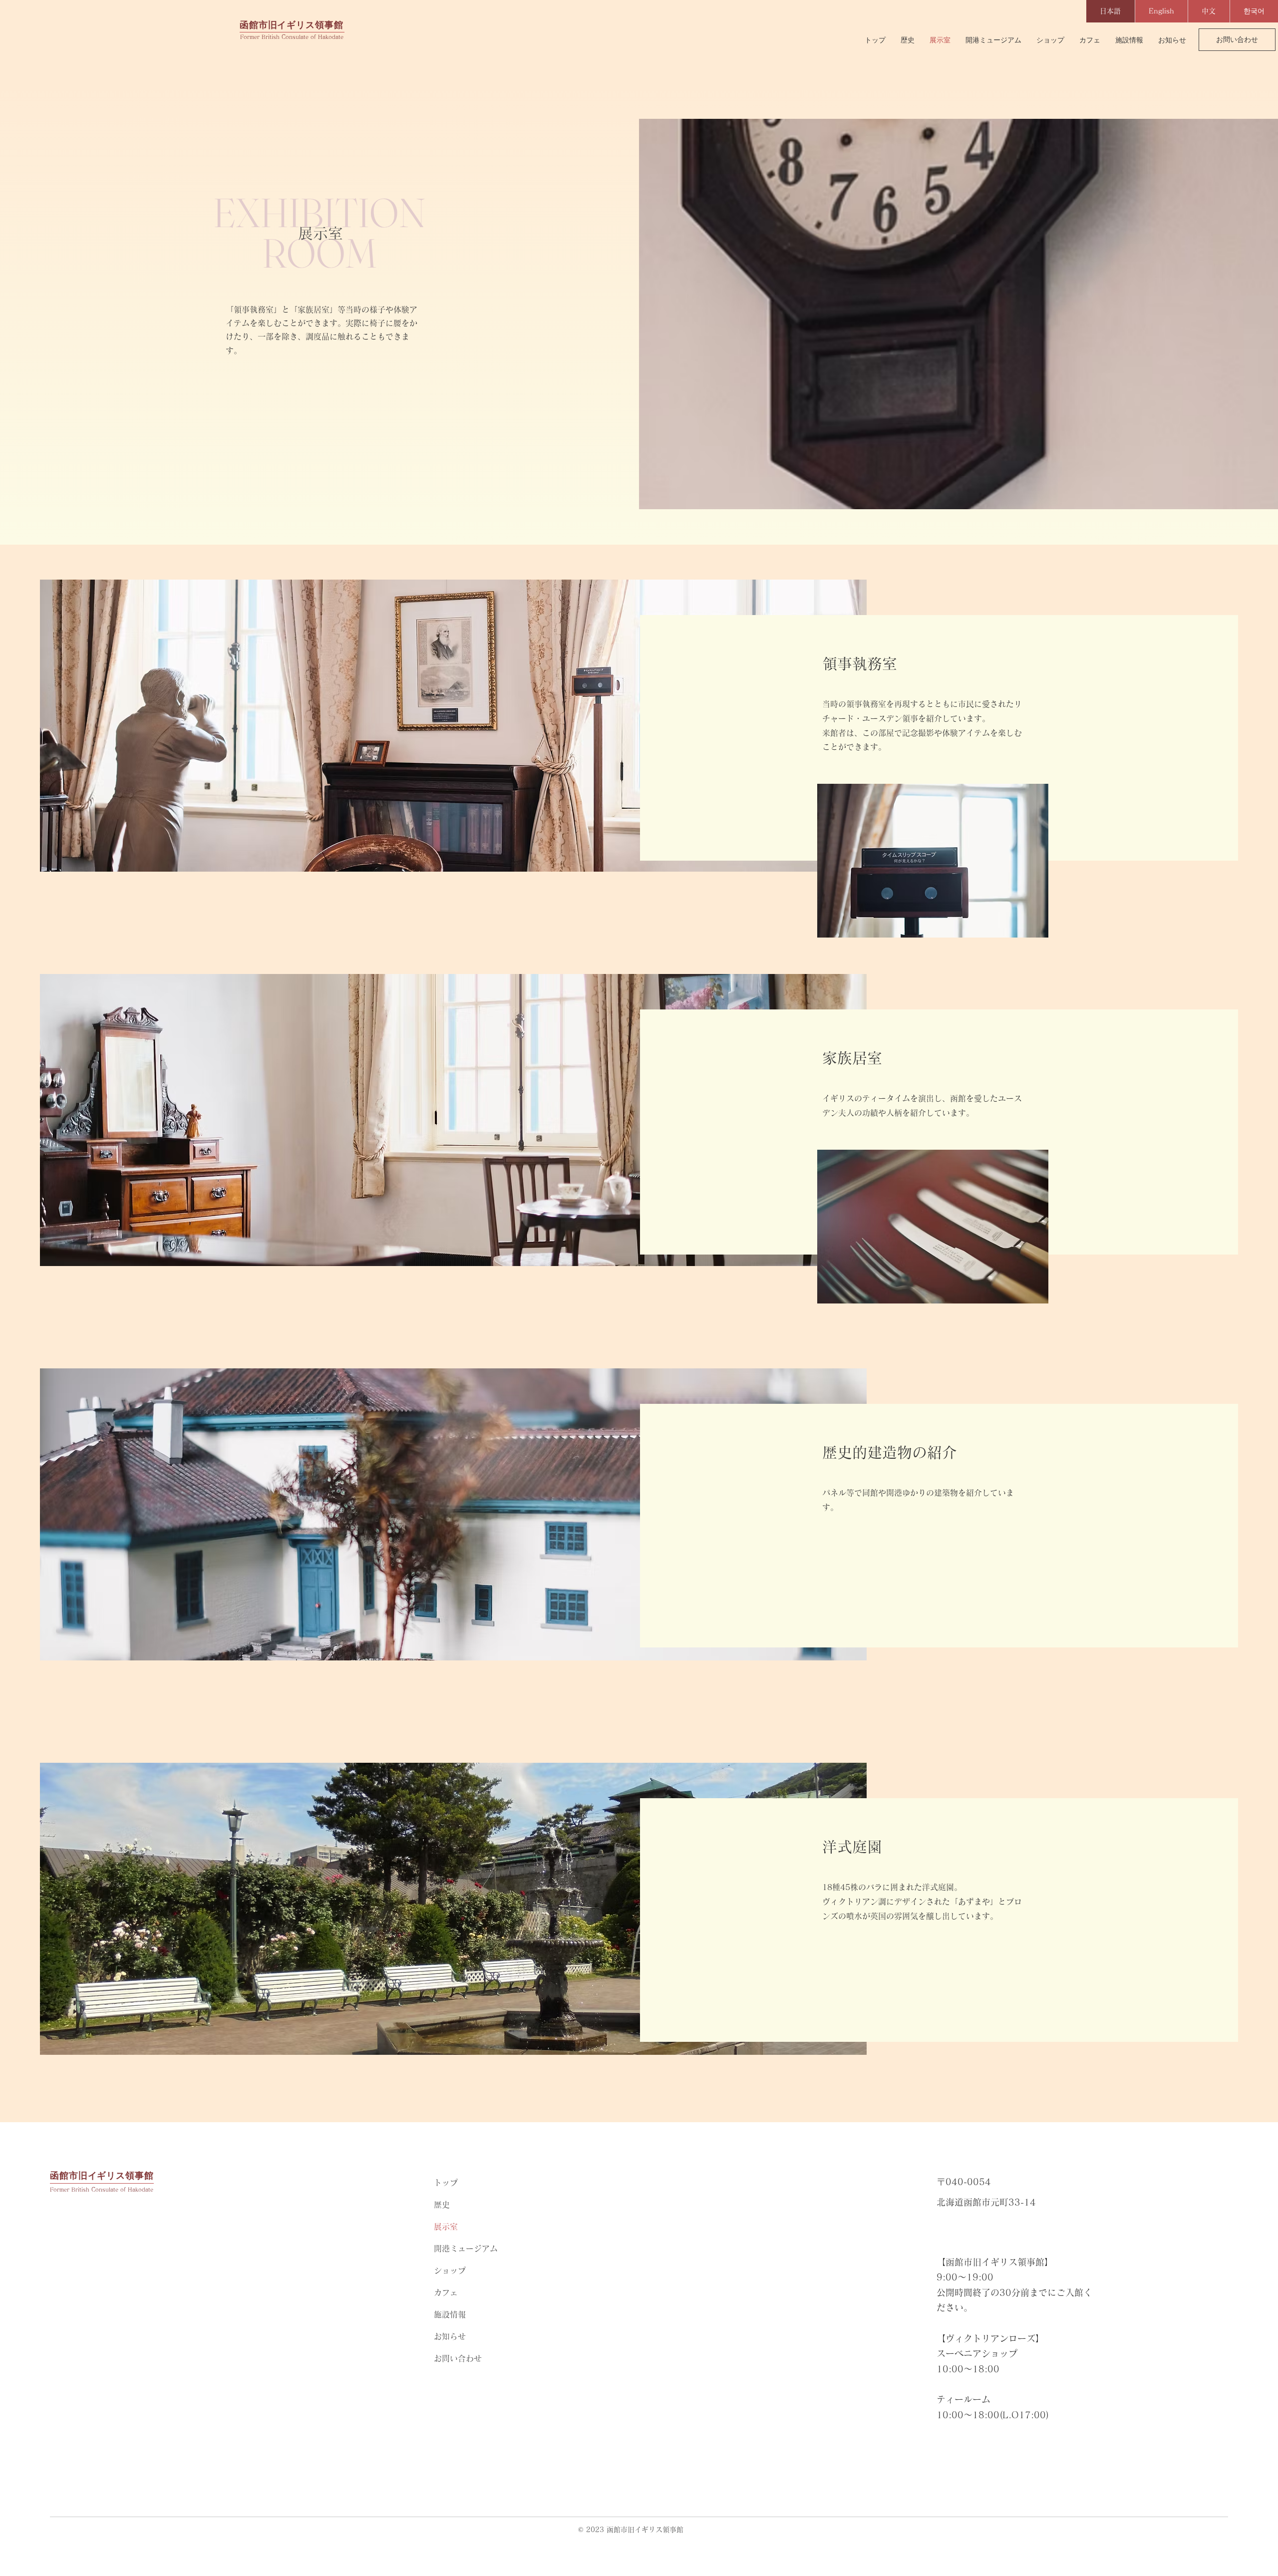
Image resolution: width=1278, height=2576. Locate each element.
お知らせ (450, 2336)
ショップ (450, 2270)
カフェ (446, 2292)
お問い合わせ (458, 2358)
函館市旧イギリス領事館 (292, 25)
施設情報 (450, 2314)
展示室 (446, 2227)
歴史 (442, 2205)
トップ (446, 2183)
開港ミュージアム (466, 2249)
